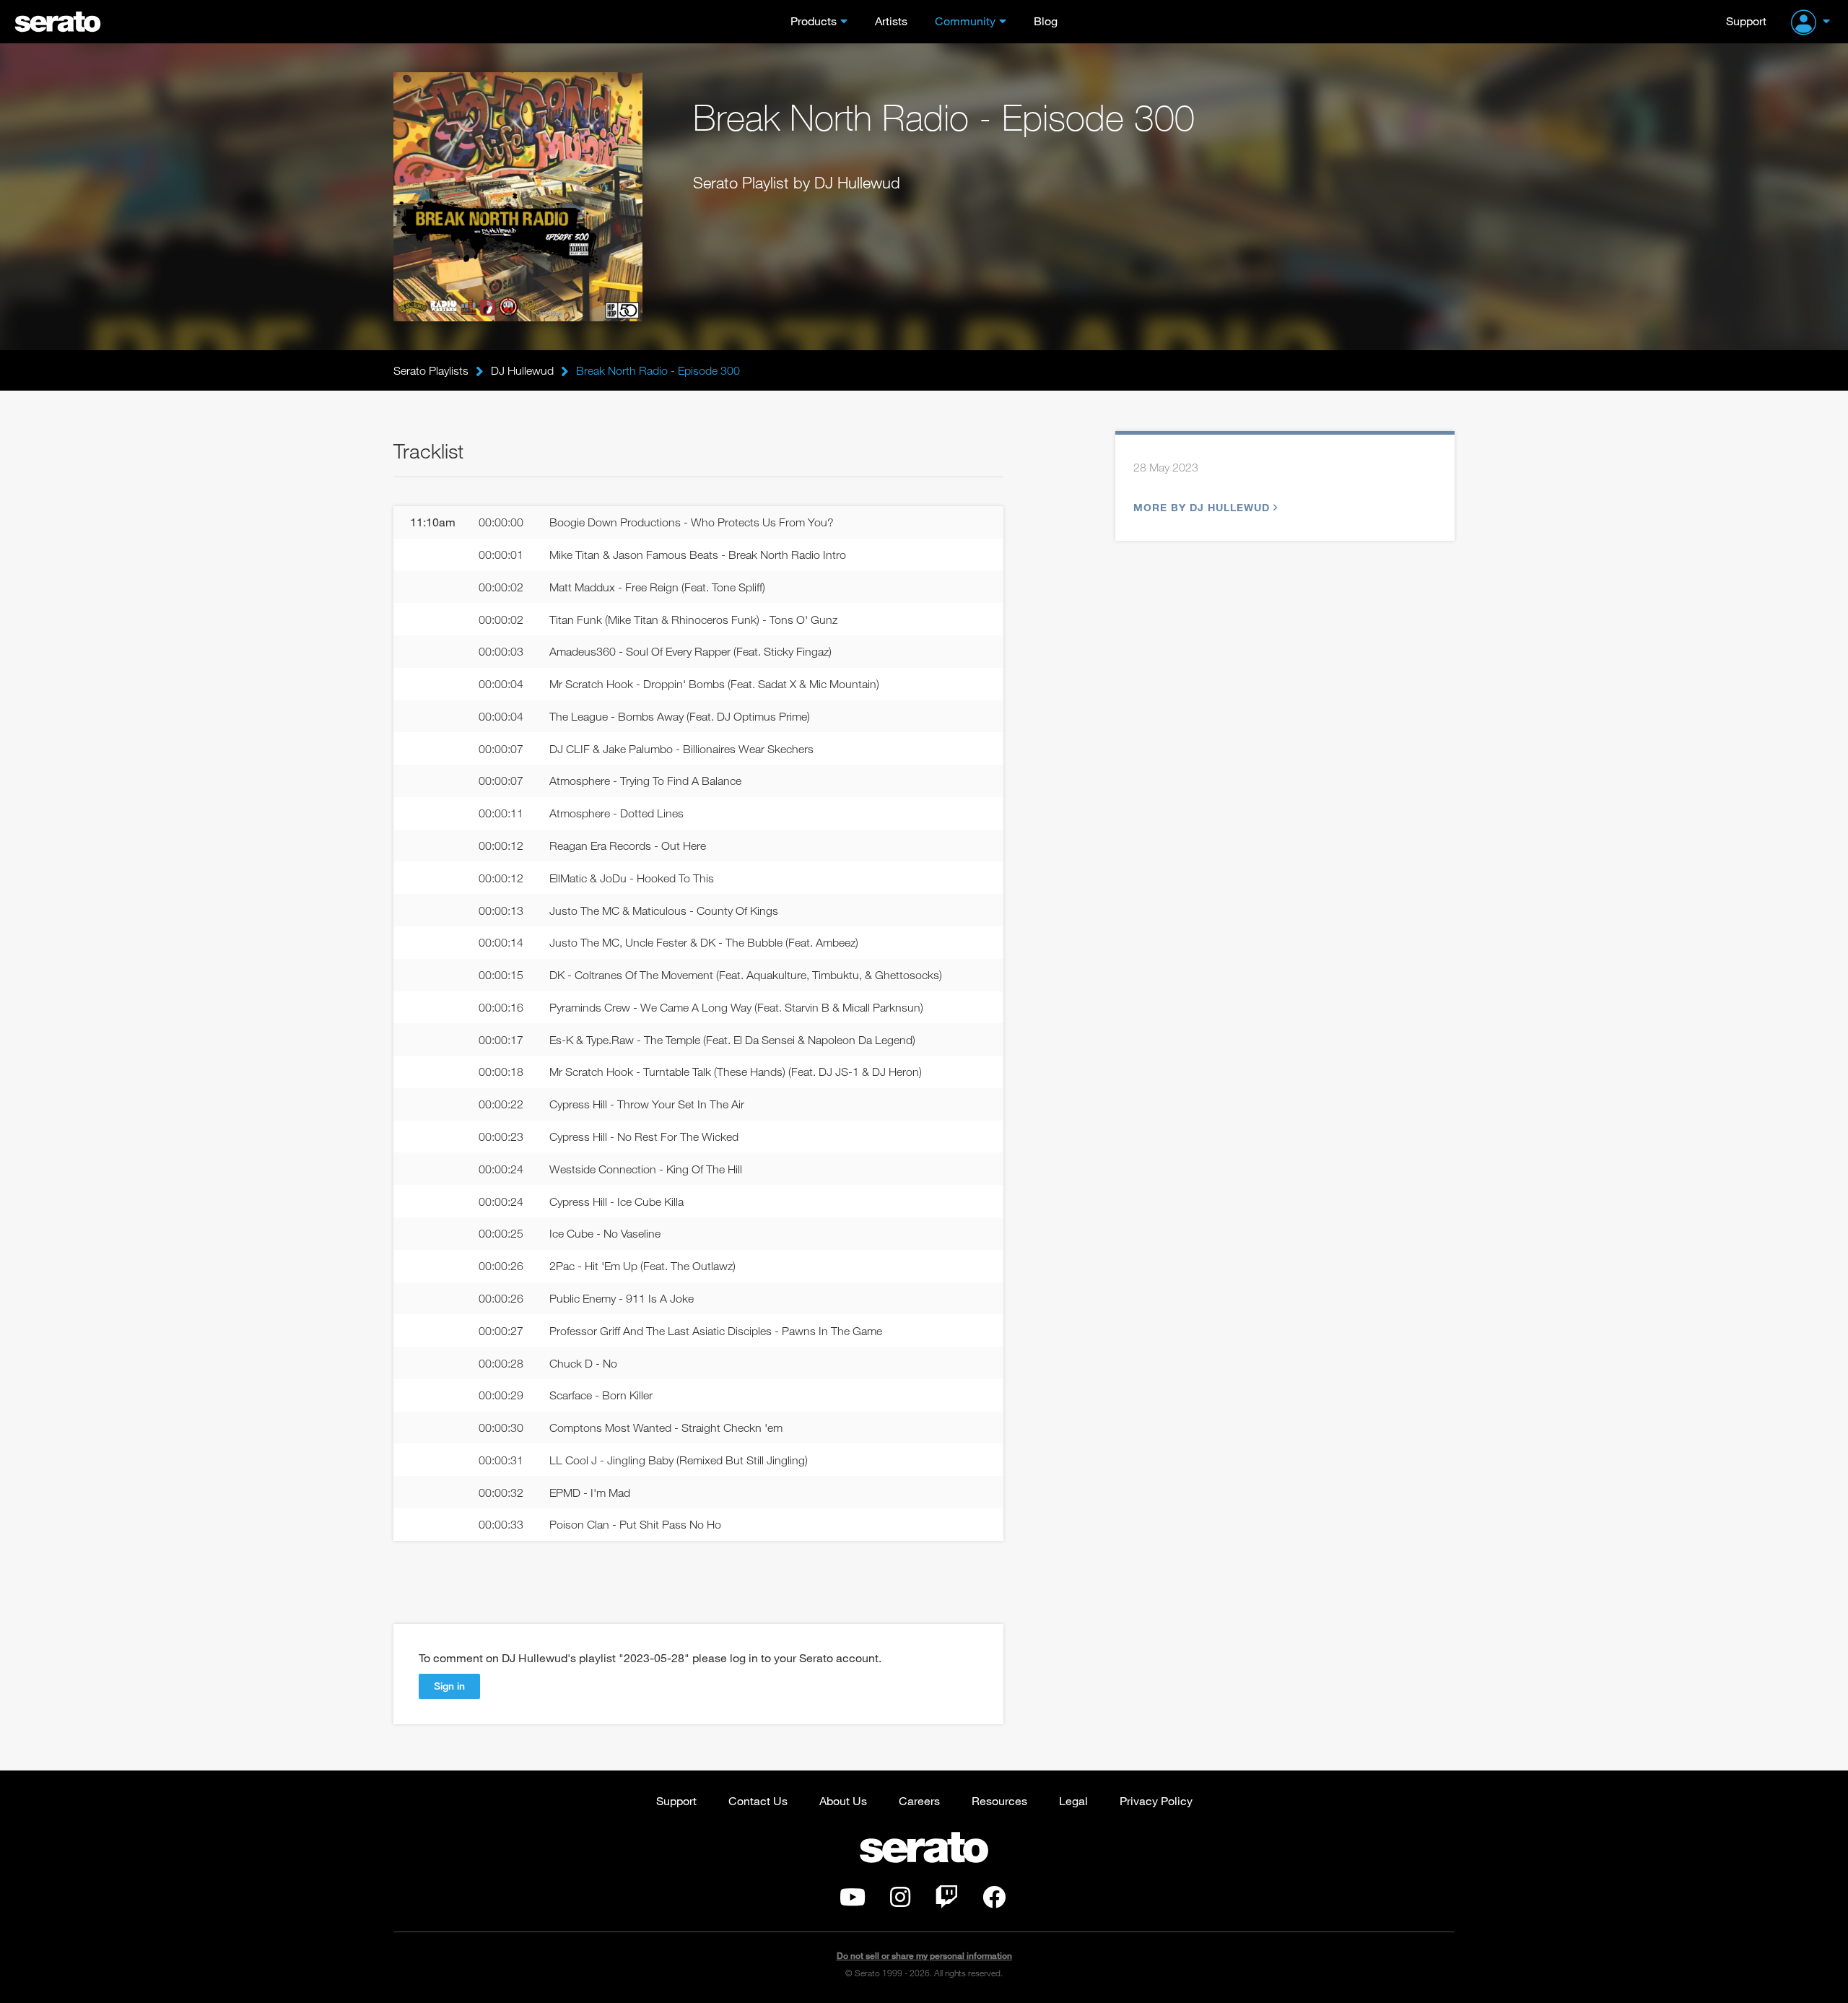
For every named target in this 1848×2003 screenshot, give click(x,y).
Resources (999, 1800)
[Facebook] (994, 1901)
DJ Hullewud (522, 370)
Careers (919, 1800)
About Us (843, 1800)
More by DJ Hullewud (1202, 507)
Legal (1073, 1800)
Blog (1046, 21)
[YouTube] (853, 1901)
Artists (891, 21)
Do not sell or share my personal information (924, 1956)
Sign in (449, 1686)
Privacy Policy (1156, 1800)
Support (1746, 21)
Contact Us (758, 1800)
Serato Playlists (431, 370)
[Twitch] (946, 1901)
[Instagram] (900, 1901)
